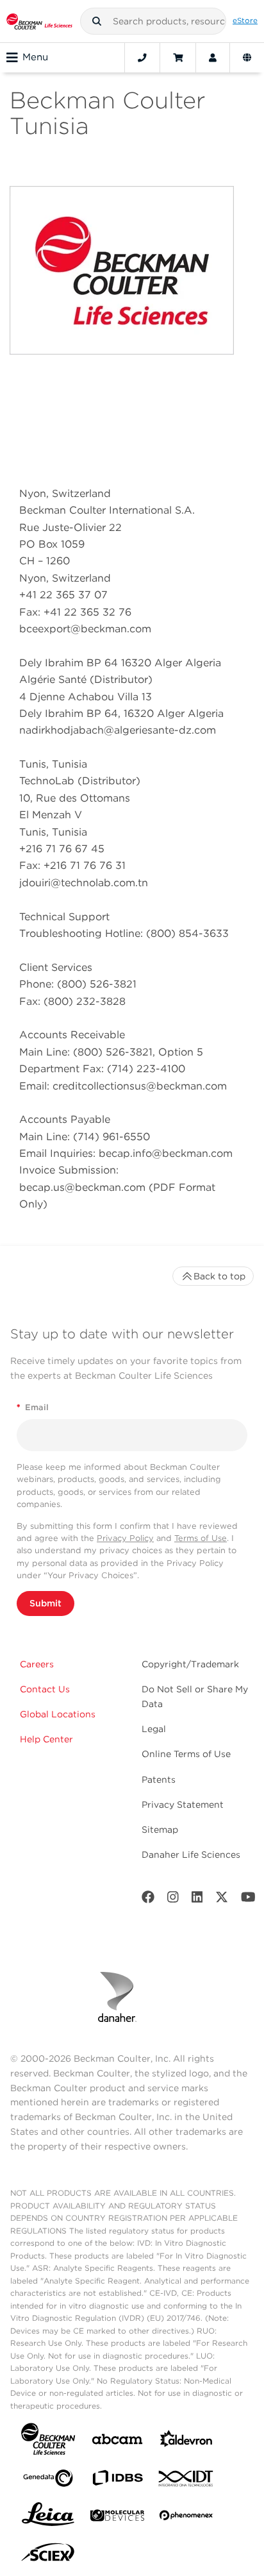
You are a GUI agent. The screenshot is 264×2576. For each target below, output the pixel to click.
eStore (245, 21)
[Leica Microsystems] (48, 2518)
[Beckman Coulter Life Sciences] (39, 21)
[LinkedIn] (197, 1900)
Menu (35, 57)
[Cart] (178, 58)
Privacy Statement (183, 1805)
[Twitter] (222, 1900)
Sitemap (160, 1830)
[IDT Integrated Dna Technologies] (186, 2481)
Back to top (219, 1276)
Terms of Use (201, 1538)
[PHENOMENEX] (186, 2518)
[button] (97, 21)
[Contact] (142, 58)
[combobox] (153, 21)
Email (33, 1407)
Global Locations (58, 1714)
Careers (37, 1664)
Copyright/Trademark (190, 1664)
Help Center (46, 1739)
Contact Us (45, 1689)
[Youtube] (248, 1900)
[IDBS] (117, 2481)
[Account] (213, 58)
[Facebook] (148, 1900)
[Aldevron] (186, 2442)
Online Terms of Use (186, 1754)
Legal (154, 1729)
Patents (159, 1780)
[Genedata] (48, 2481)
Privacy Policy (125, 1538)
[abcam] (117, 2442)
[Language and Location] (247, 58)
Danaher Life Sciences (191, 1855)
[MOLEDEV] (117, 2518)
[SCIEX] (48, 2555)
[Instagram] (173, 1900)
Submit (45, 1603)
